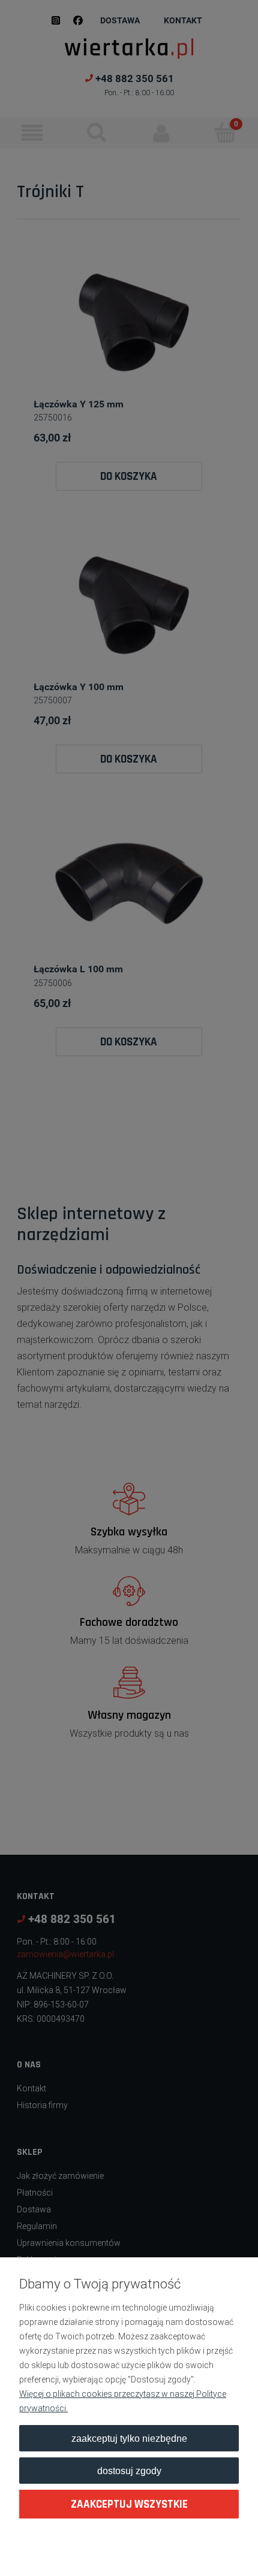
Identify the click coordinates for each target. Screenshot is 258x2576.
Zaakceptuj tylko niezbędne (129, 2438)
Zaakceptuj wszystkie (129, 2504)
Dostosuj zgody (129, 2471)
